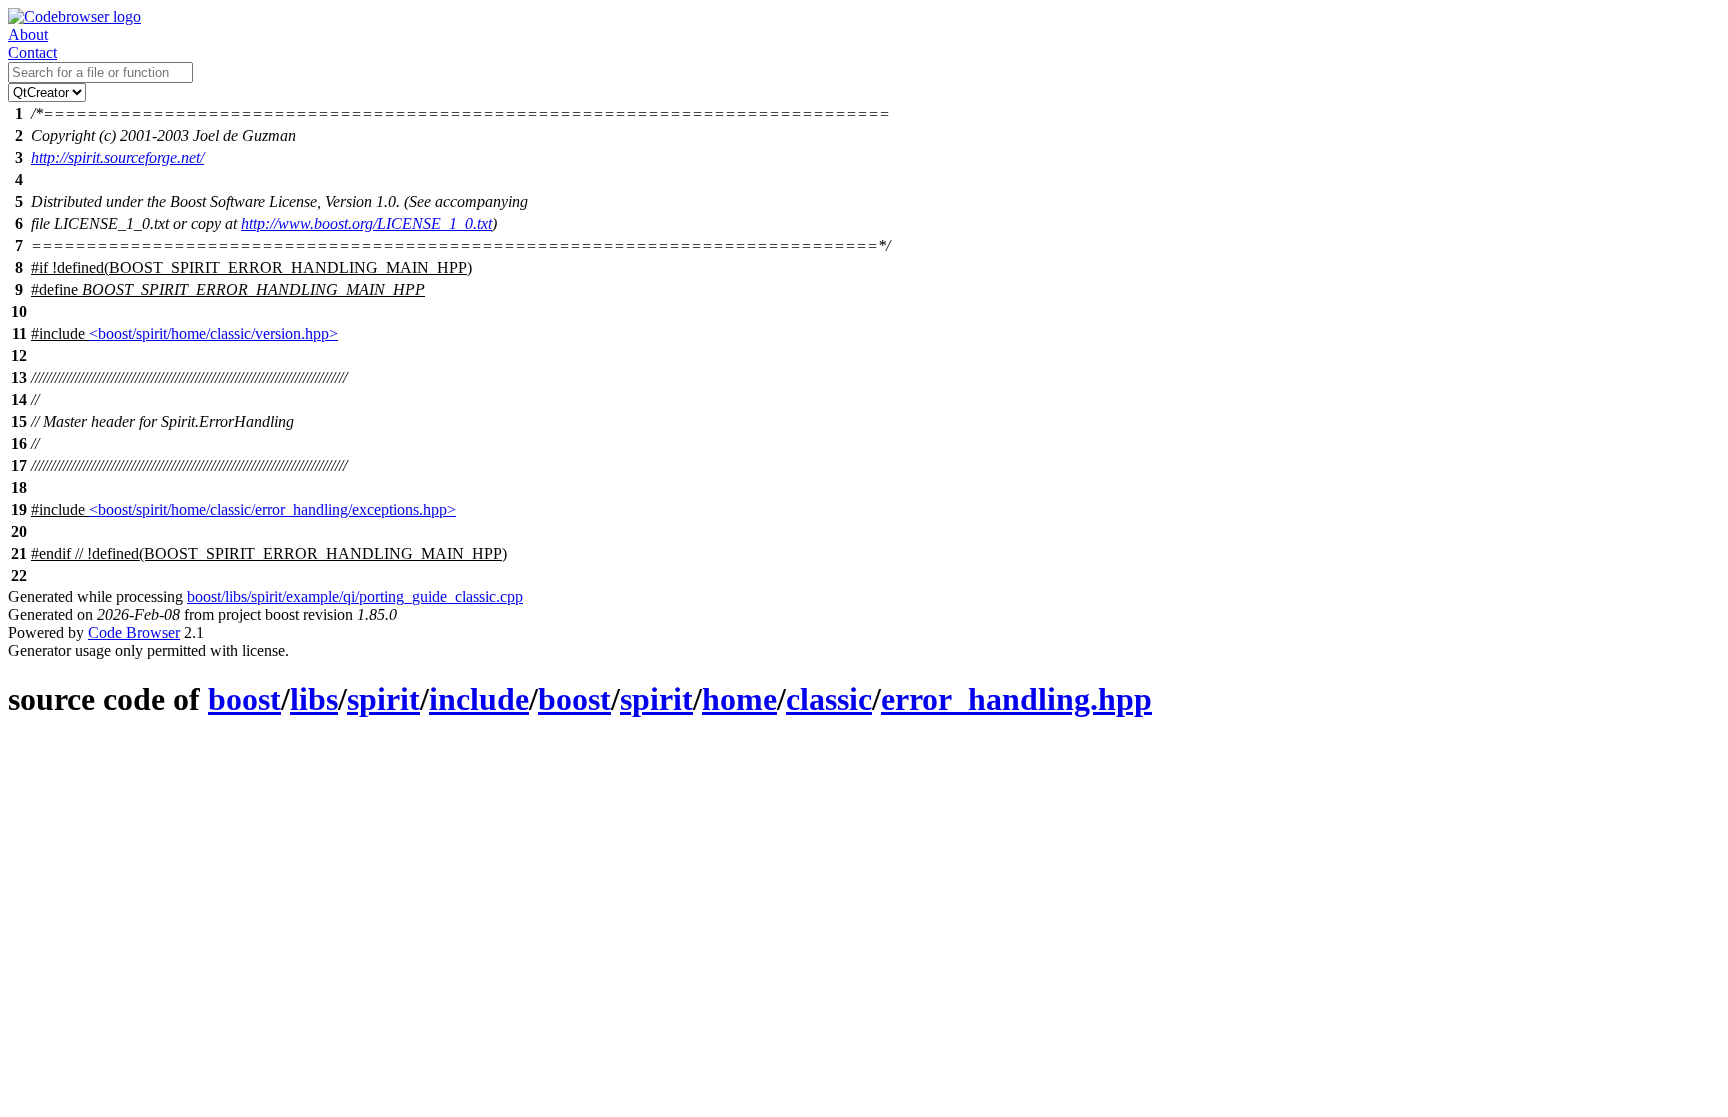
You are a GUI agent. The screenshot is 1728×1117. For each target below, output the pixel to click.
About (28, 34)
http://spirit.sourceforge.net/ (117, 157)
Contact (32, 52)
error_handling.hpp (1016, 699)
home (739, 699)
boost (244, 699)
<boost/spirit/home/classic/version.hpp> (213, 333)
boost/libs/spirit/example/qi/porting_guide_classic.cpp (355, 596)
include (479, 699)
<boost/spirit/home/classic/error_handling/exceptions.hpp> (272, 509)
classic (829, 699)
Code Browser (134, 632)
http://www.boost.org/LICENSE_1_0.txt (366, 223)
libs (314, 699)
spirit (383, 699)
